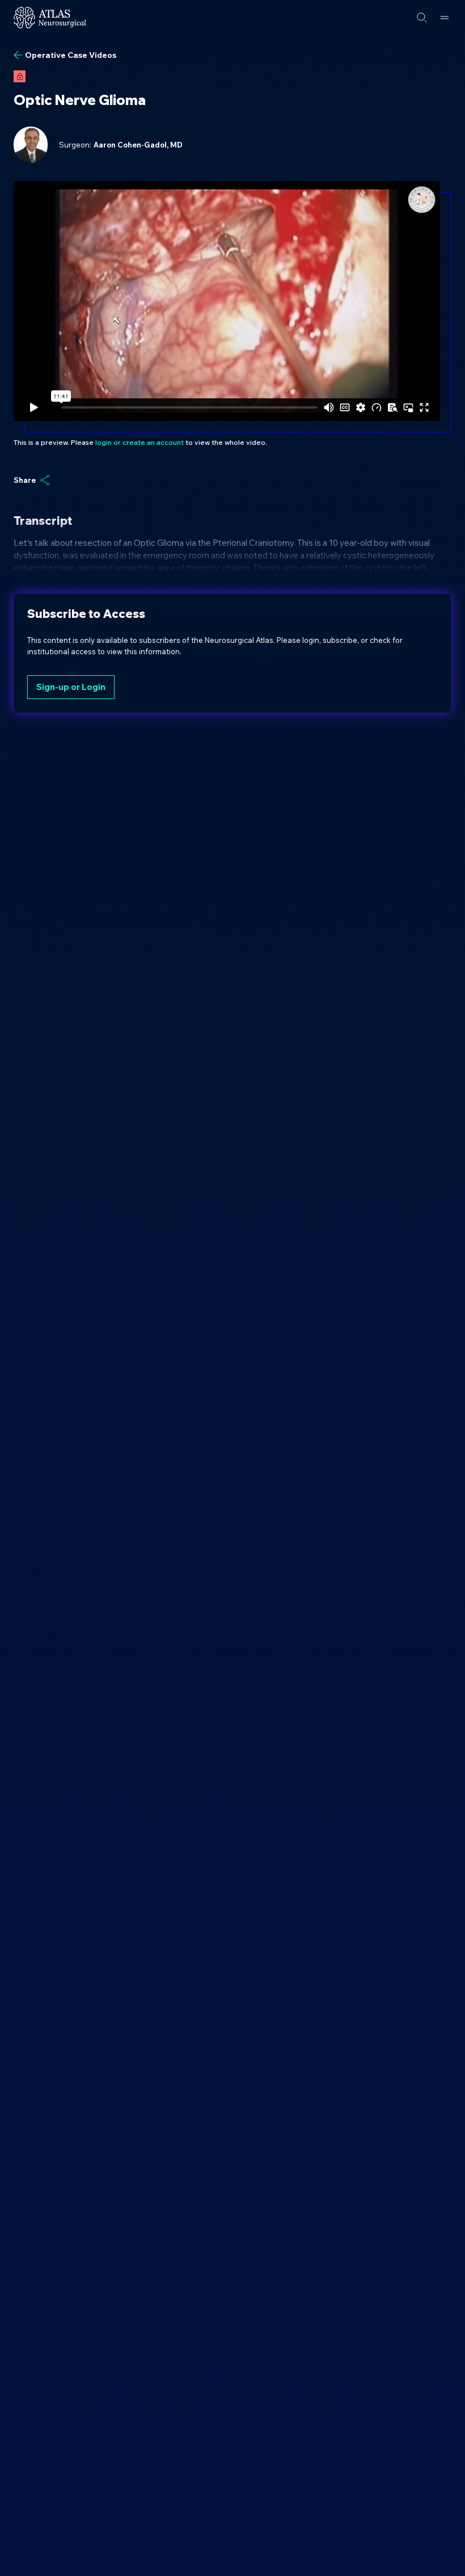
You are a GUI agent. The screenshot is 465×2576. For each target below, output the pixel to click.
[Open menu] (445, 18)
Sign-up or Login (71, 687)
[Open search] (422, 18)
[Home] (50, 18)
